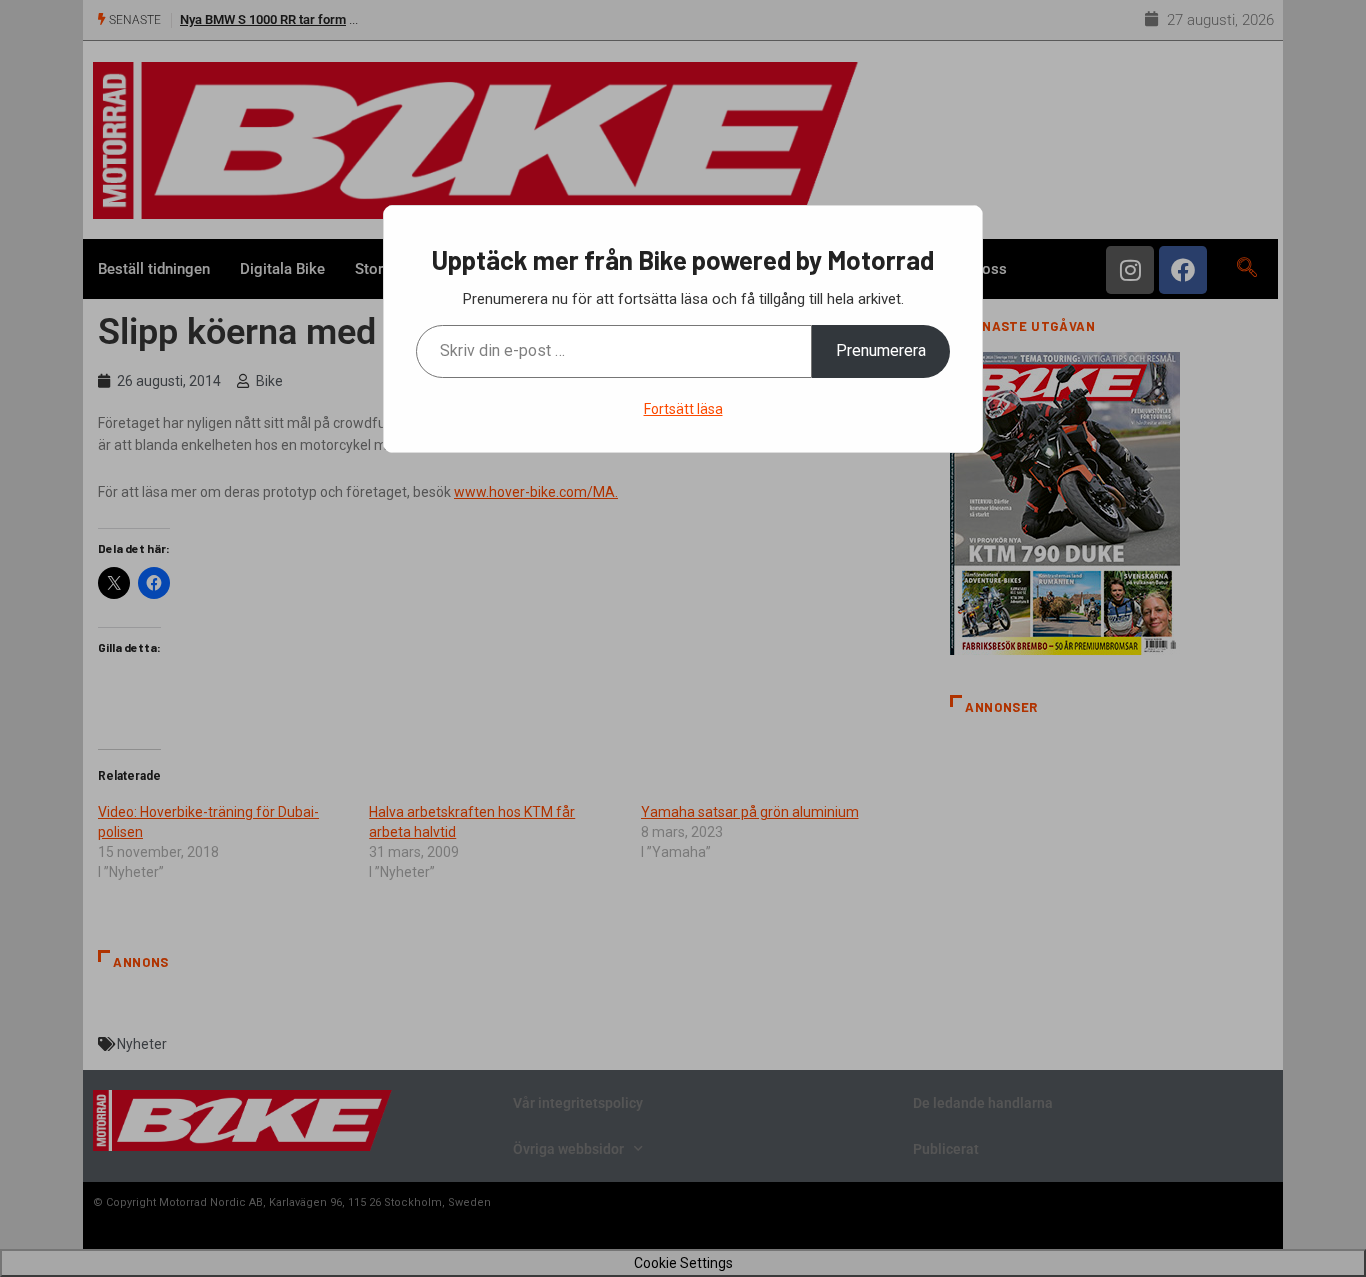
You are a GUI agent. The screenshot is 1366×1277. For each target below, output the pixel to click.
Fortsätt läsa (683, 409)
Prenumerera (881, 350)
